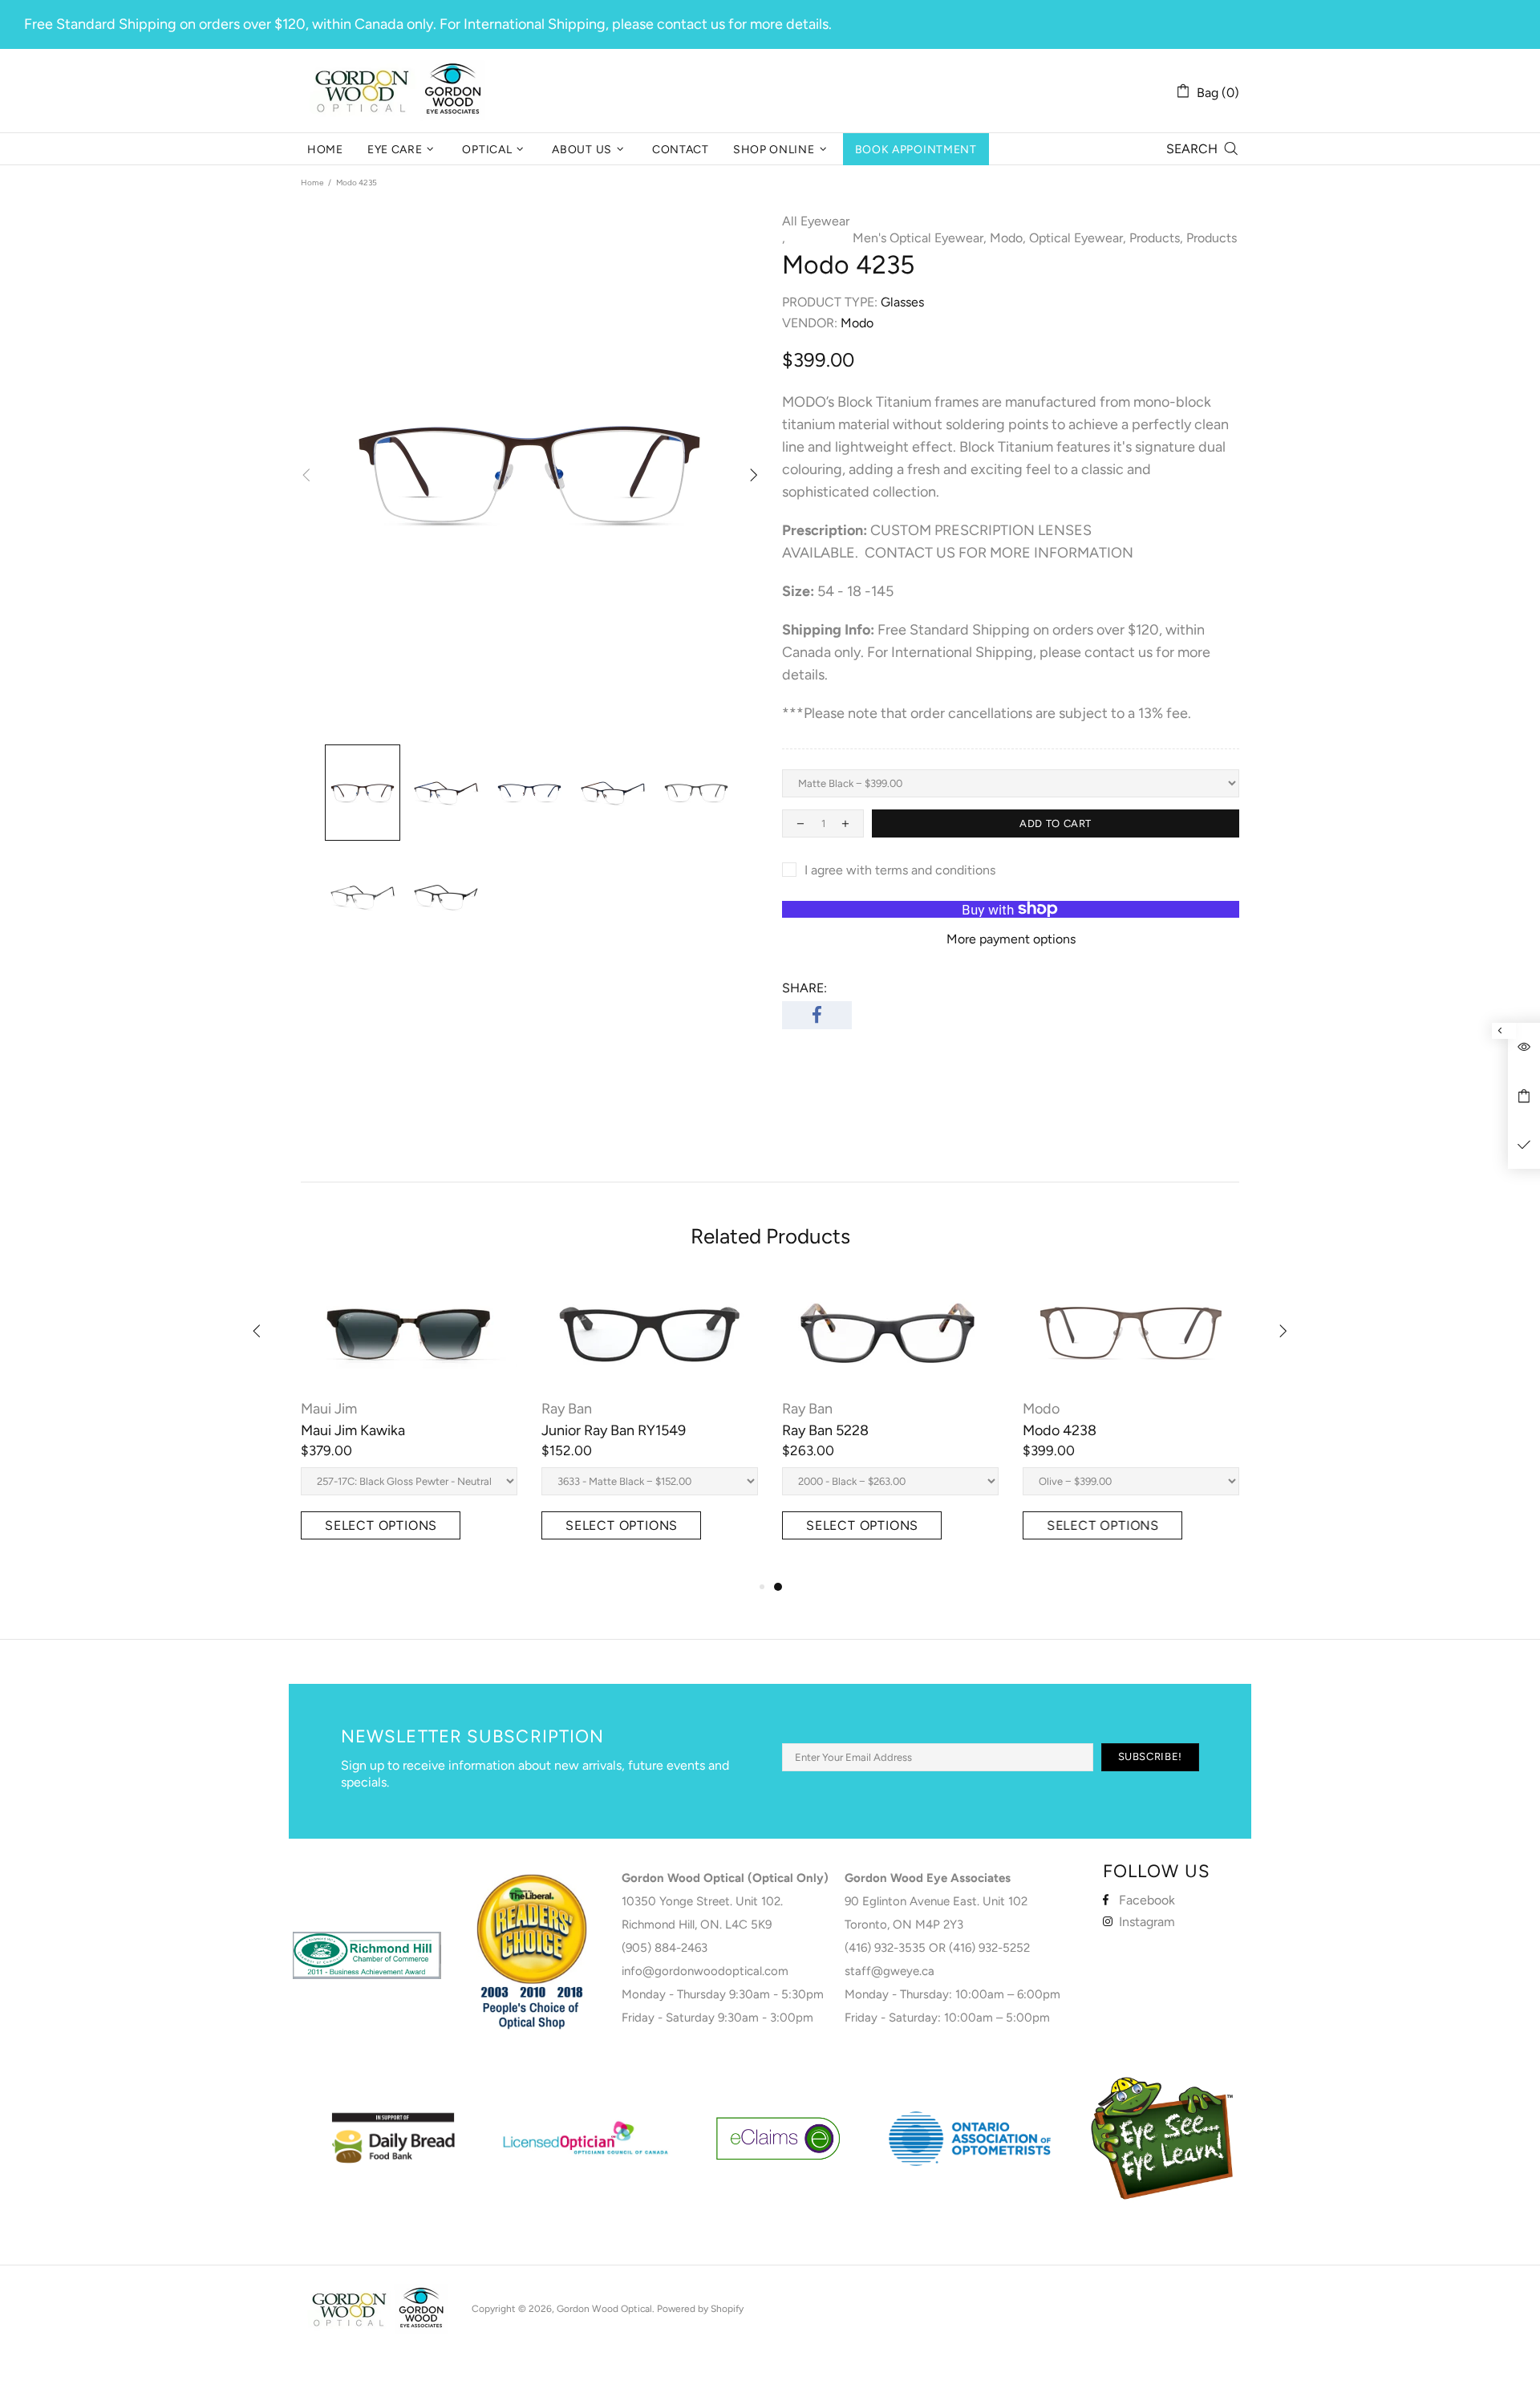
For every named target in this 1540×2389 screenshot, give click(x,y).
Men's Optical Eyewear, (920, 238)
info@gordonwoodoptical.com (705, 1971)
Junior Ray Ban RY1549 (614, 1430)
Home (312, 183)
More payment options (1011, 939)
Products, (1156, 238)
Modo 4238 (1060, 1430)
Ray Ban (567, 1409)
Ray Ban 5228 (825, 1430)
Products (1212, 238)
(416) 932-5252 (989, 1948)
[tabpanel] (890, 1428)
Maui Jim (329, 1409)
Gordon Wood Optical (401, 91)
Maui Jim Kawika (353, 1430)
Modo (1041, 1409)
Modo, (1008, 238)
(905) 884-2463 (665, 1948)
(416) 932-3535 (885, 1948)
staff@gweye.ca (890, 1971)
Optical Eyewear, (1078, 238)
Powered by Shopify (700, 2309)
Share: (804, 988)
